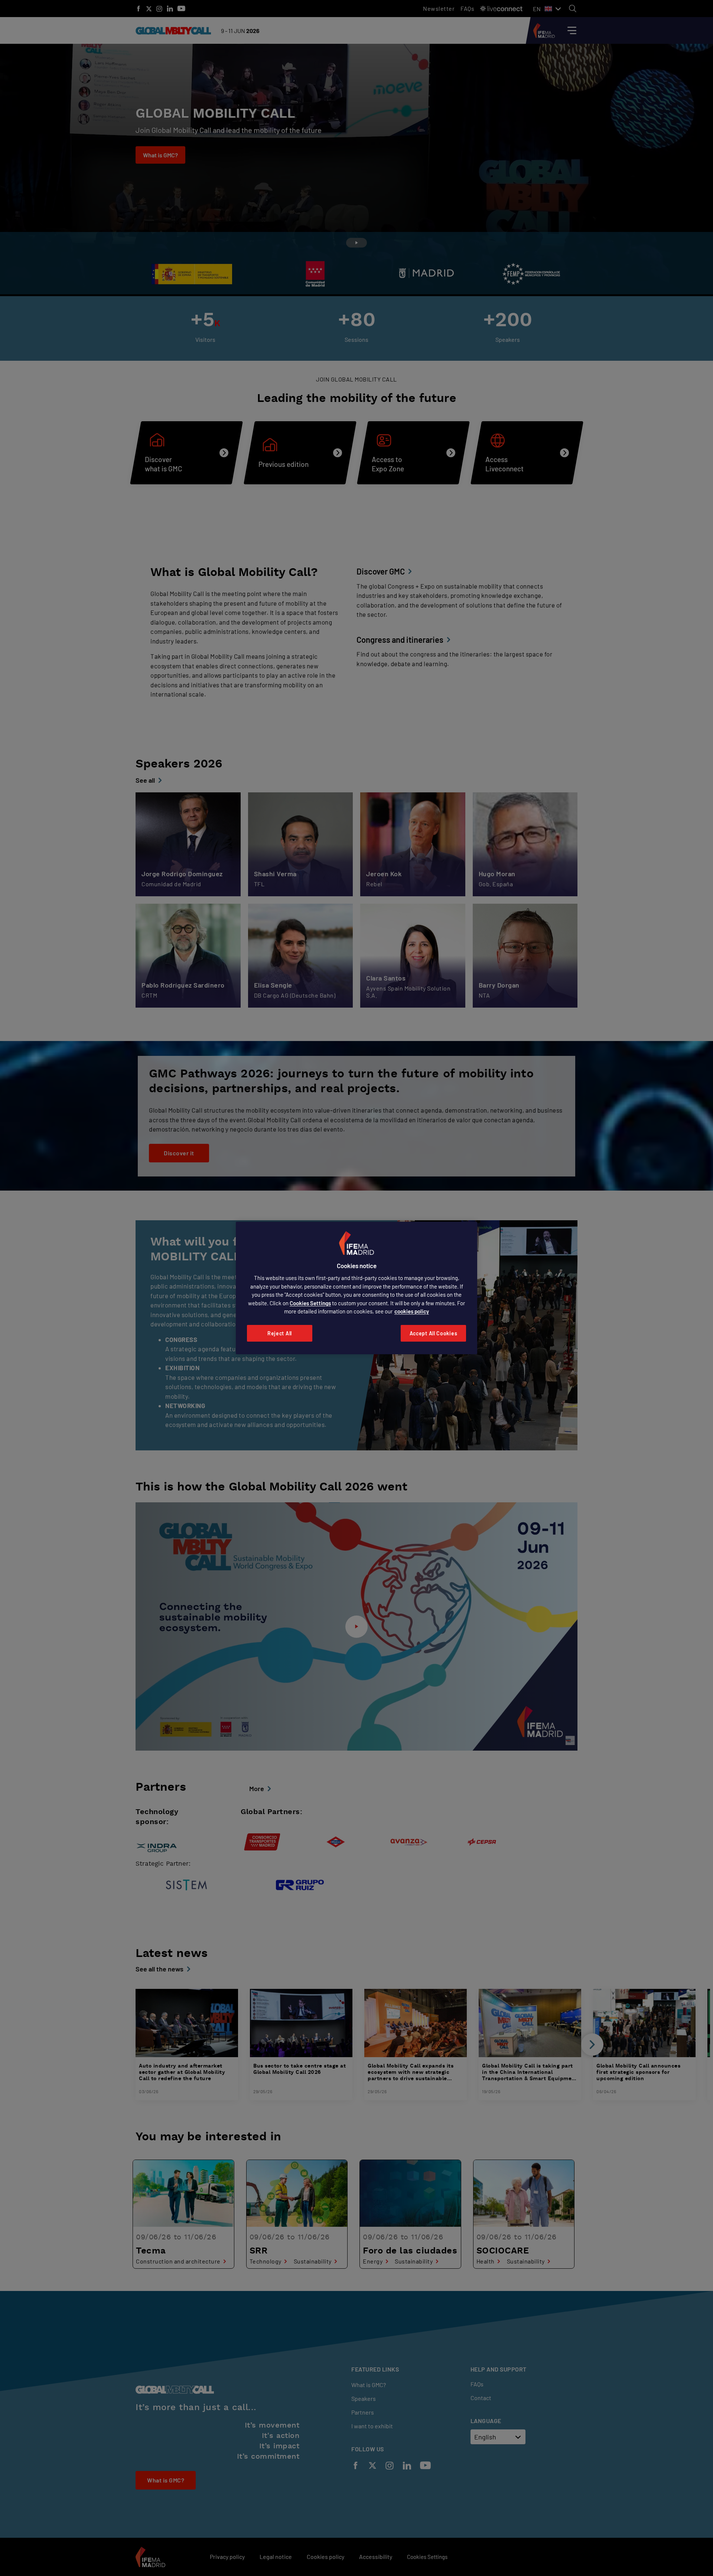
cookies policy (412, 1311)
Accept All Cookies (434, 1333)
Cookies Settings (310, 1303)
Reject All (280, 1333)
